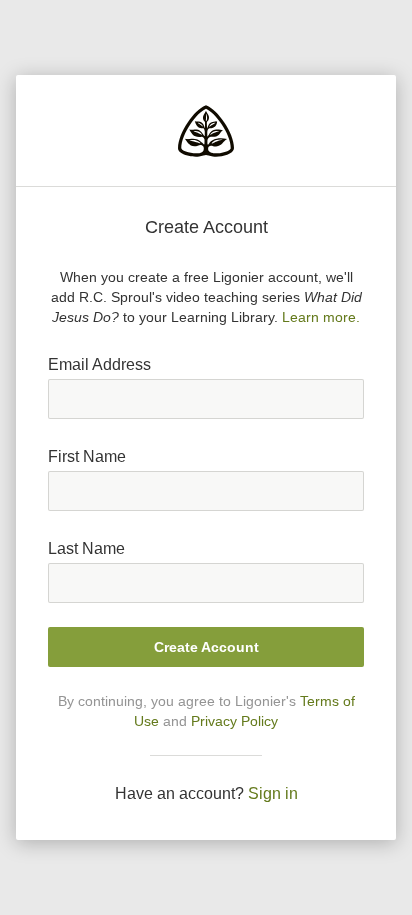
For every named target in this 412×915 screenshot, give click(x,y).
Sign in (273, 793)
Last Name (86, 548)
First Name (87, 456)
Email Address (99, 364)
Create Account (206, 647)
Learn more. (321, 317)
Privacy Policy (234, 721)
